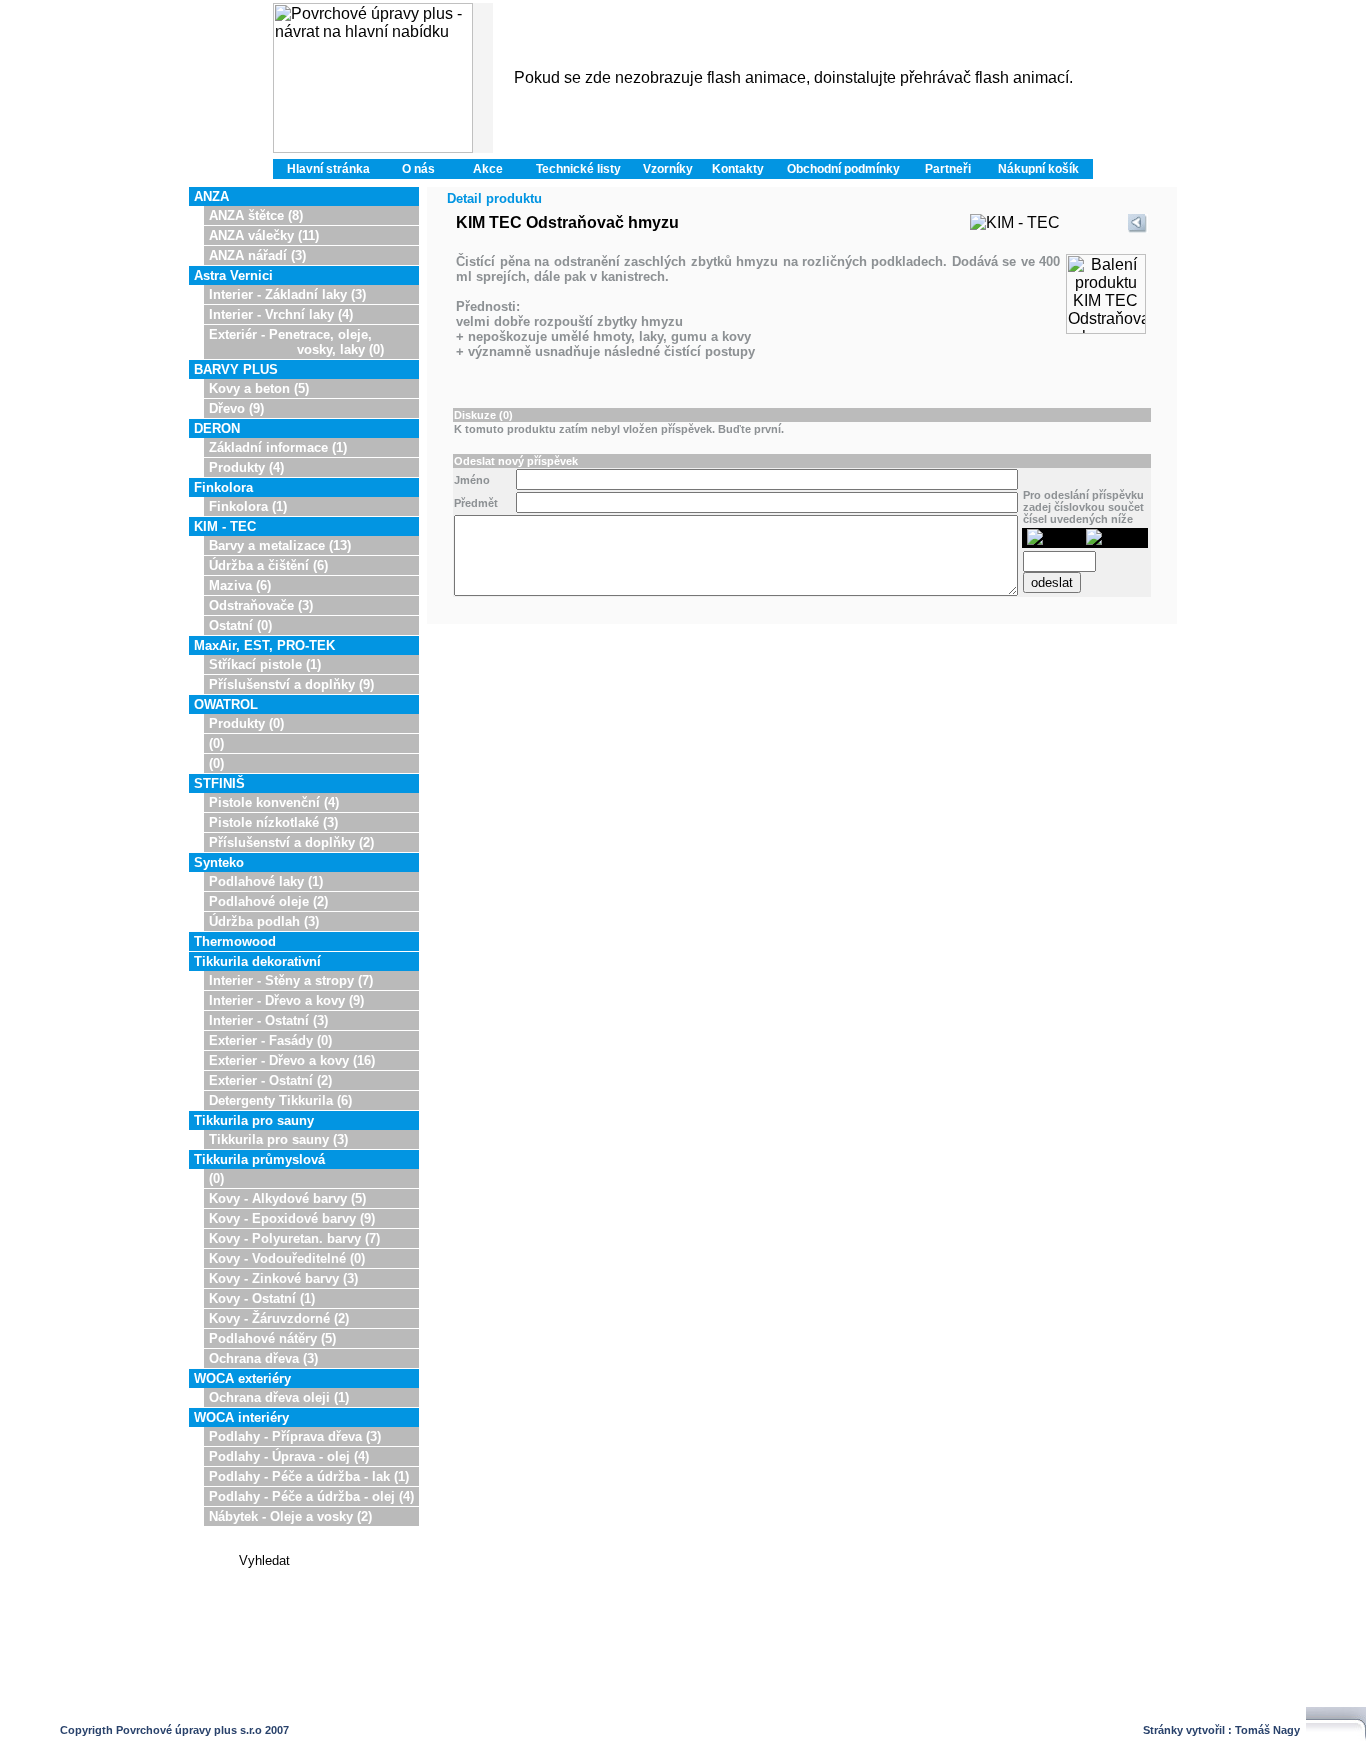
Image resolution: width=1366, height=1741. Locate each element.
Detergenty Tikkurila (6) (280, 1100)
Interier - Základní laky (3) (287, 294)
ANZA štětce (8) (256, 215)
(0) (216, 743)
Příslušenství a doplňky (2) (291, 842)
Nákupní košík (1038, 169)
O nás (418, 169)
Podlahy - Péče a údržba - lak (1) (309, 1476)
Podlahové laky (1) (266, 881)
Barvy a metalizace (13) (280, 545)
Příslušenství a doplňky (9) (291, 684)
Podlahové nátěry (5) (272, 1338)
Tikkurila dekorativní (257, 961)
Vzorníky (668, 169)
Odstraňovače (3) (261, 605)
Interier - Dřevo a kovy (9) (286, 1000)
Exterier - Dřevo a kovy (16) (292, 1060)
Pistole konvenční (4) (274, 802)
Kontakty (738, 169)
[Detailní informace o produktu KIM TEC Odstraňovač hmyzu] (1106, 328)
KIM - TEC (225, 526)
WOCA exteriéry (242, 1378)
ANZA (211, 196)
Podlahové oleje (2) (268, 901)
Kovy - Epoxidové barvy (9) (292, 1218)
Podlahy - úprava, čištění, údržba (301, 1709)
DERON (217, 428)
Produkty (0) (246, 723)
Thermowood (235, 941)
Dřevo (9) (236, 408)
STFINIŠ (219, 783)
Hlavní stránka (328, 169)
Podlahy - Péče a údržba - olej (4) (311, 1496)
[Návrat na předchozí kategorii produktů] (1138, 229)
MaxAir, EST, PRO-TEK (264, 645)
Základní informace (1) (278, 447)
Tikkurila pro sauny (254, 1120)
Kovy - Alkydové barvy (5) (287, 1198)
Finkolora (223, 487)
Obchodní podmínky (843, 169)
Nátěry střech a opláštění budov (1064, 1709)
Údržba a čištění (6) (268, 565)
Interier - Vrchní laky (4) (281, 314)
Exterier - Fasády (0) (270, 1040)
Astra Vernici (233, 275)
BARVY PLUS (236, 369)
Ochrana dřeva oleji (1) (279, 1397)
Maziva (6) (240, 585)
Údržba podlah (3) (264, 921)
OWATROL (226, 704)
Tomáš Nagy (1267, 1730)
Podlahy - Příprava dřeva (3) (295, 1436)
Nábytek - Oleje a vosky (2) (290, 1516)
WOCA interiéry (241, 1417)
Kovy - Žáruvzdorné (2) (279, 1318)
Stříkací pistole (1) (265, 664)
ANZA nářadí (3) (257, 255)
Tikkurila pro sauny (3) (278, 1139)
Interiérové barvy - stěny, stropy (627, 1709)
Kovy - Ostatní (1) (262, 1298)
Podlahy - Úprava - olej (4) (289, 1456)
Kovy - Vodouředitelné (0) (287, 1258)
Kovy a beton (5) (259, 388)
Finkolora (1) (248, 506)
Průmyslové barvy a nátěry (779, 1709)
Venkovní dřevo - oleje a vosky (465, 1709)
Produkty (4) (246, 467)
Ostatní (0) (240, 625)
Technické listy (578, 169)
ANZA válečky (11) (264, 235)
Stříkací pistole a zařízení (916, 1709)
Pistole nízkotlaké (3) (273, 822)
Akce (488, 169)
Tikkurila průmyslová (259, 1159)
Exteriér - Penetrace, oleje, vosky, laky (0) (296, 342)
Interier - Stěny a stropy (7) (291, 980)
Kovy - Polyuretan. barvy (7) (294, 1238)
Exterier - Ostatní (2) (270, 1080)
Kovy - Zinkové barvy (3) (283, 1278)
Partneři (948, 169)
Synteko (219, 862)
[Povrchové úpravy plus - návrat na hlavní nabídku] (373, 78)
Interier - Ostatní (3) (268, 1020)
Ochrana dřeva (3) (263, 1358)
